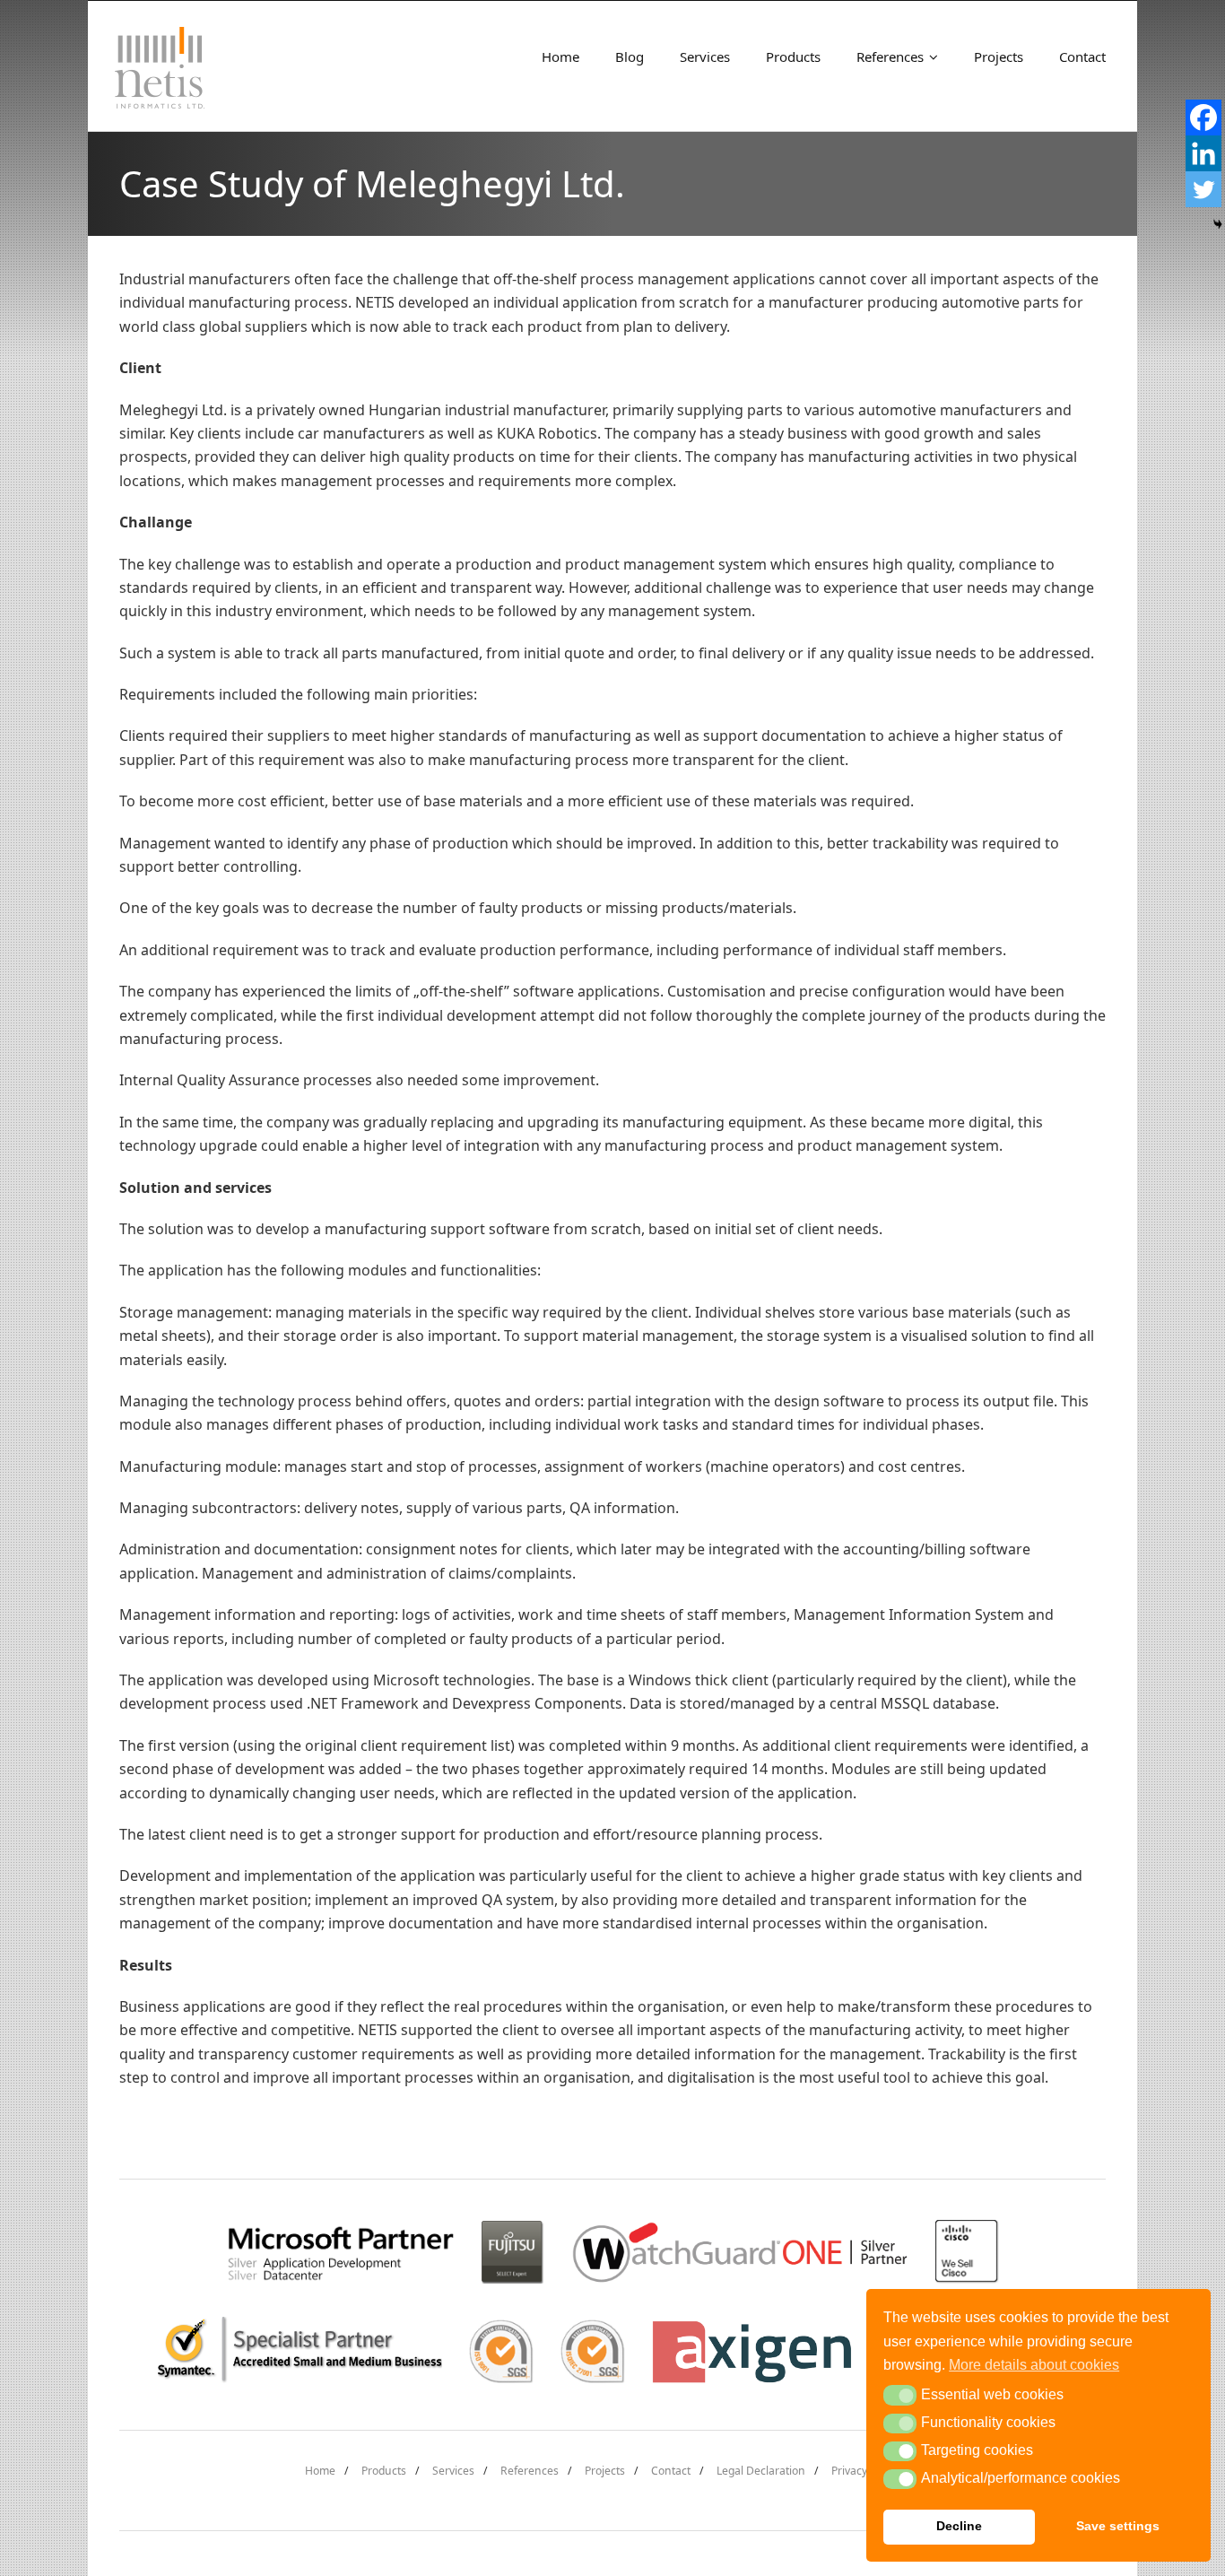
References (530, 2471)
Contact (671, 2471)
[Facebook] (1203, 117)
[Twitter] (1203, 189)
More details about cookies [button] (1034, 2365)
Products (384, 2471)
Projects (605, 2471)
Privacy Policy (865, 2471)
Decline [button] (959, 2526)
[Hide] (1218, 224)
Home (320, 2471)
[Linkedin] (1203, 153)
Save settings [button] (1118, 2526)
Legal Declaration (761, 2471)
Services (453, 2471)
